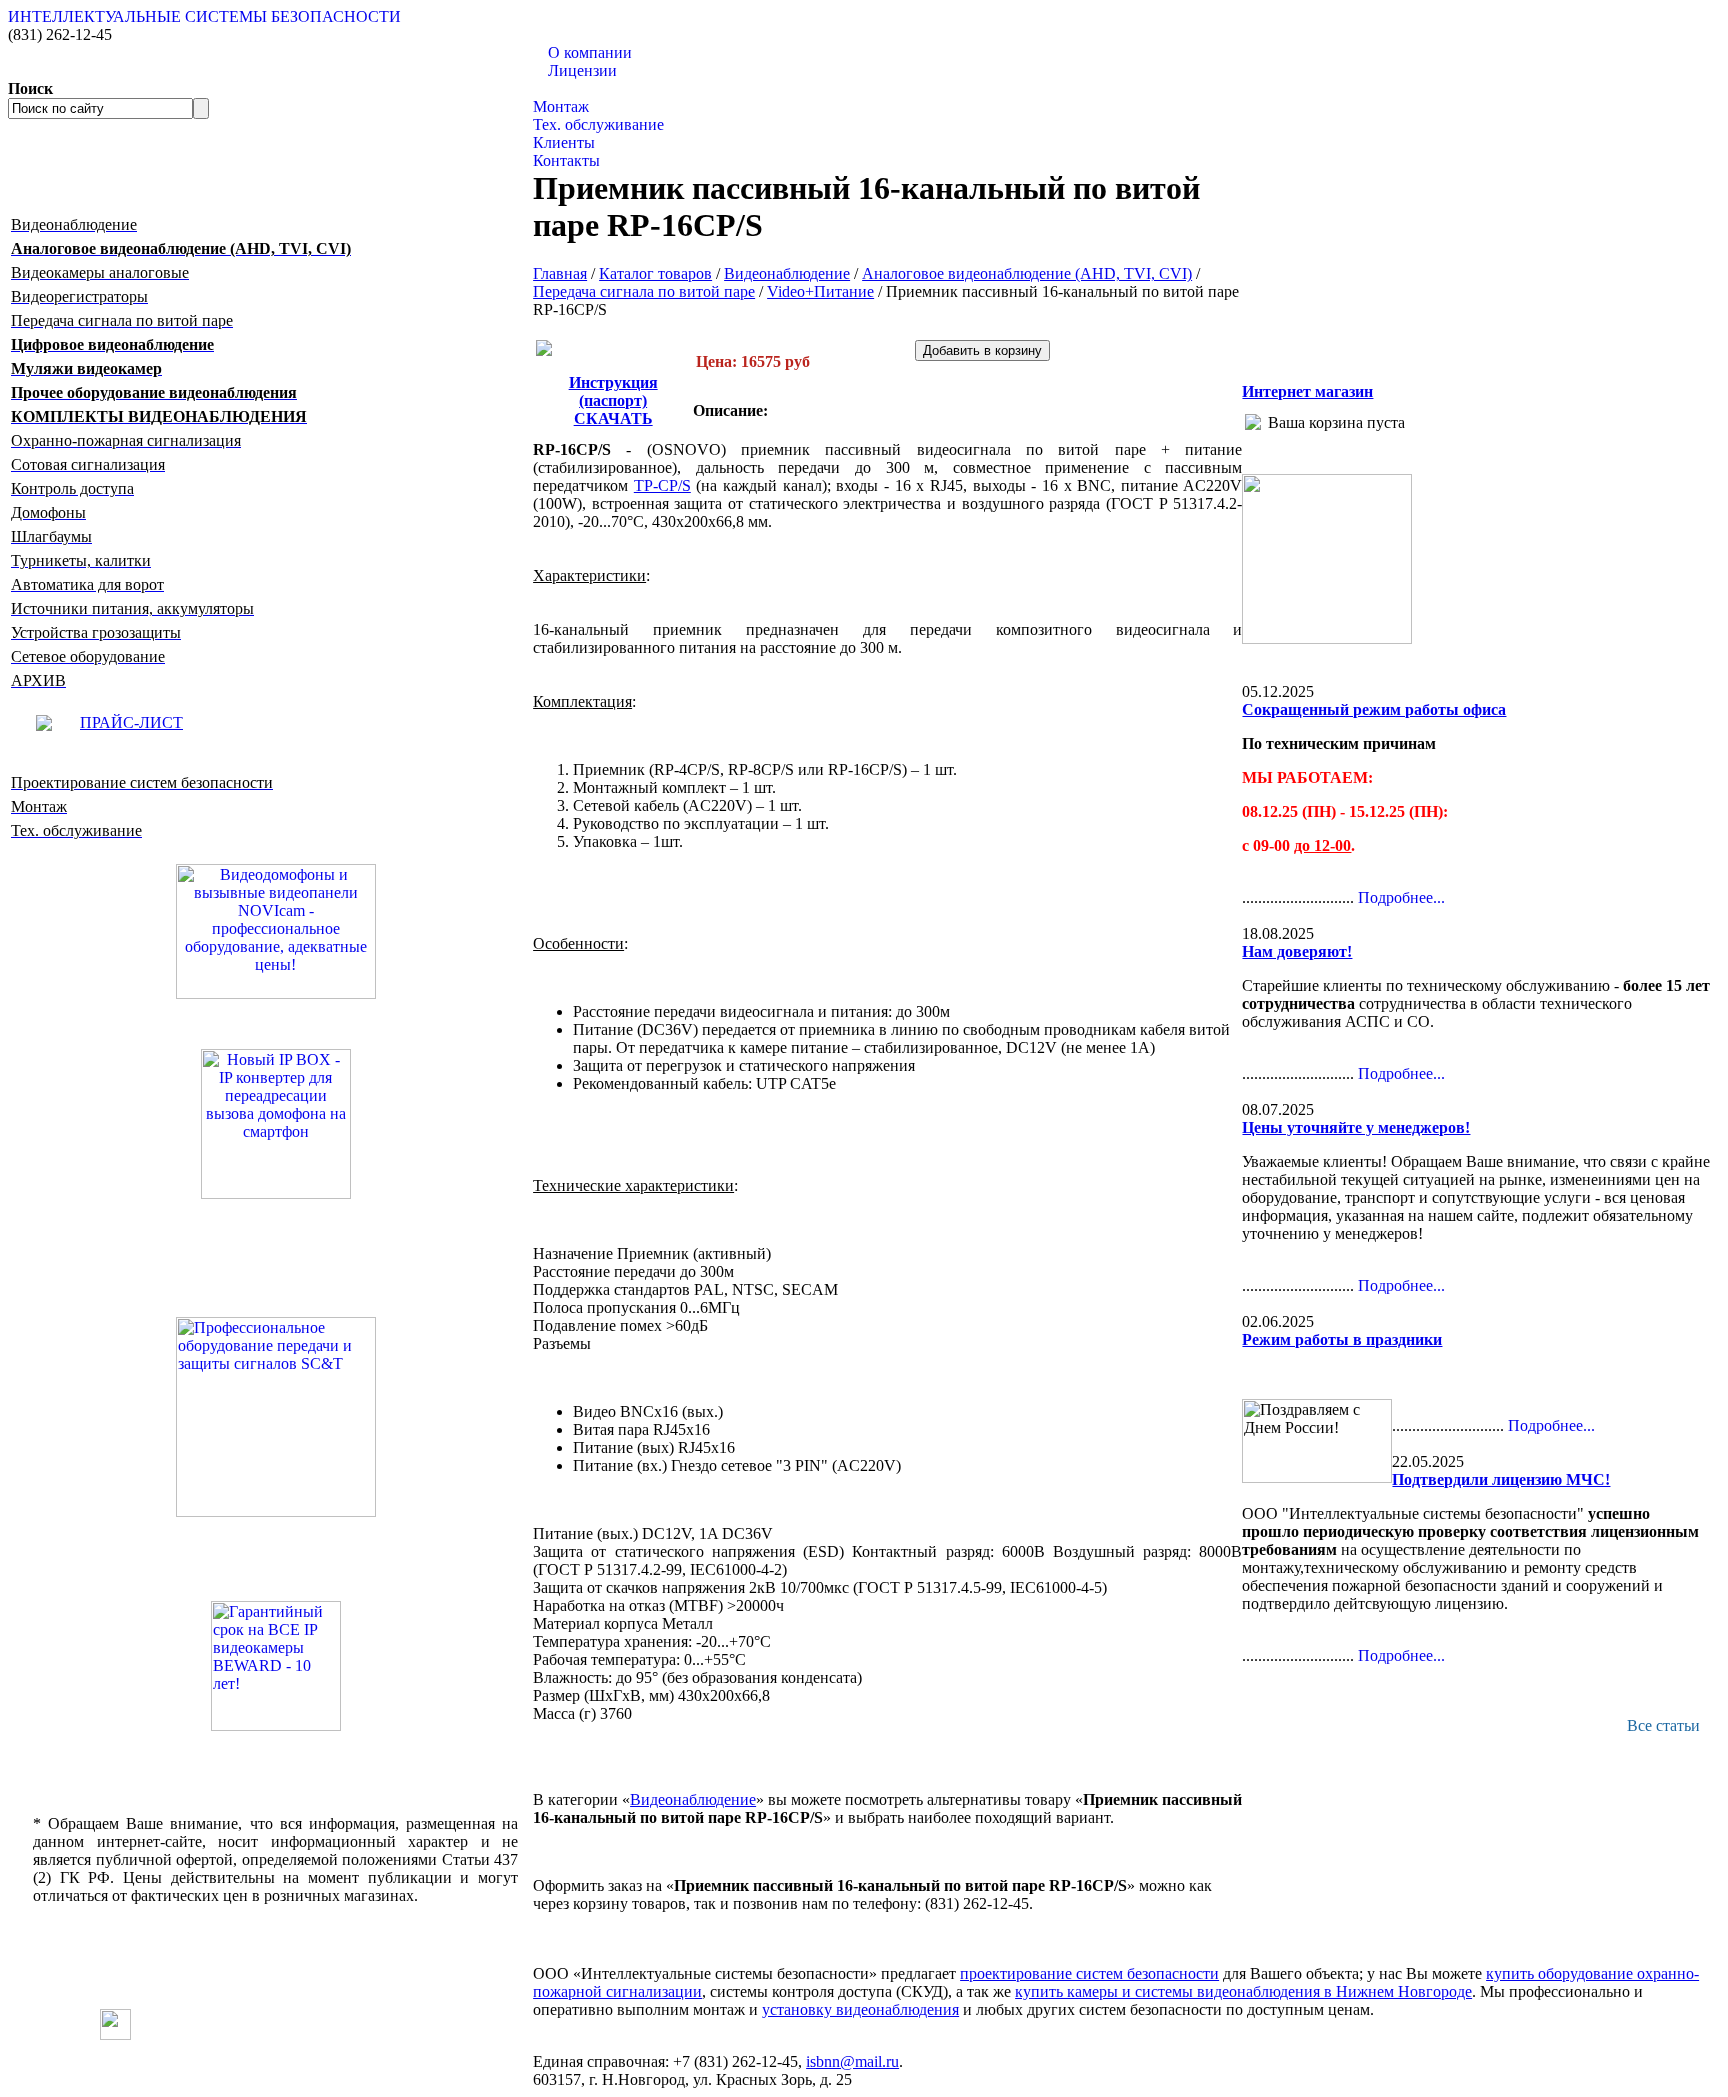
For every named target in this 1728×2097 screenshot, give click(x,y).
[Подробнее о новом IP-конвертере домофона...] (276, 1122)
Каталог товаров (589, 88)
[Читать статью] (275, 1666)
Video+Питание (820, 291)
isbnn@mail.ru (852, 2061)
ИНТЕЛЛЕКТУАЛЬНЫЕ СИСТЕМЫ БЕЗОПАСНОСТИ (204, 16)
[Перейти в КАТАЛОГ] (275, 1417)
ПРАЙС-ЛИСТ (131, 722)
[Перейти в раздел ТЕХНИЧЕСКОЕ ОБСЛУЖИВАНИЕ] (1327, 638)
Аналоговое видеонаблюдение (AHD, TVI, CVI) (1027, 273)
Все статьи (1663, 1725)
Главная (560, 273)
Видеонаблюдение (787, 273)
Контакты (566, 160)
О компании (590, 52)
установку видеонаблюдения (860, 2009)
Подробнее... (1401, 897)
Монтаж (561, 106)
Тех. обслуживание (598, 124)
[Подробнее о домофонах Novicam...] (276, 930)
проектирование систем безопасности (1089, 1973)
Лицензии (582, 70)
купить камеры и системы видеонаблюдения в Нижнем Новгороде (1243, 1991)
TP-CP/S (662, 485)
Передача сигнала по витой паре (644, 291)
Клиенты (564, 142)
